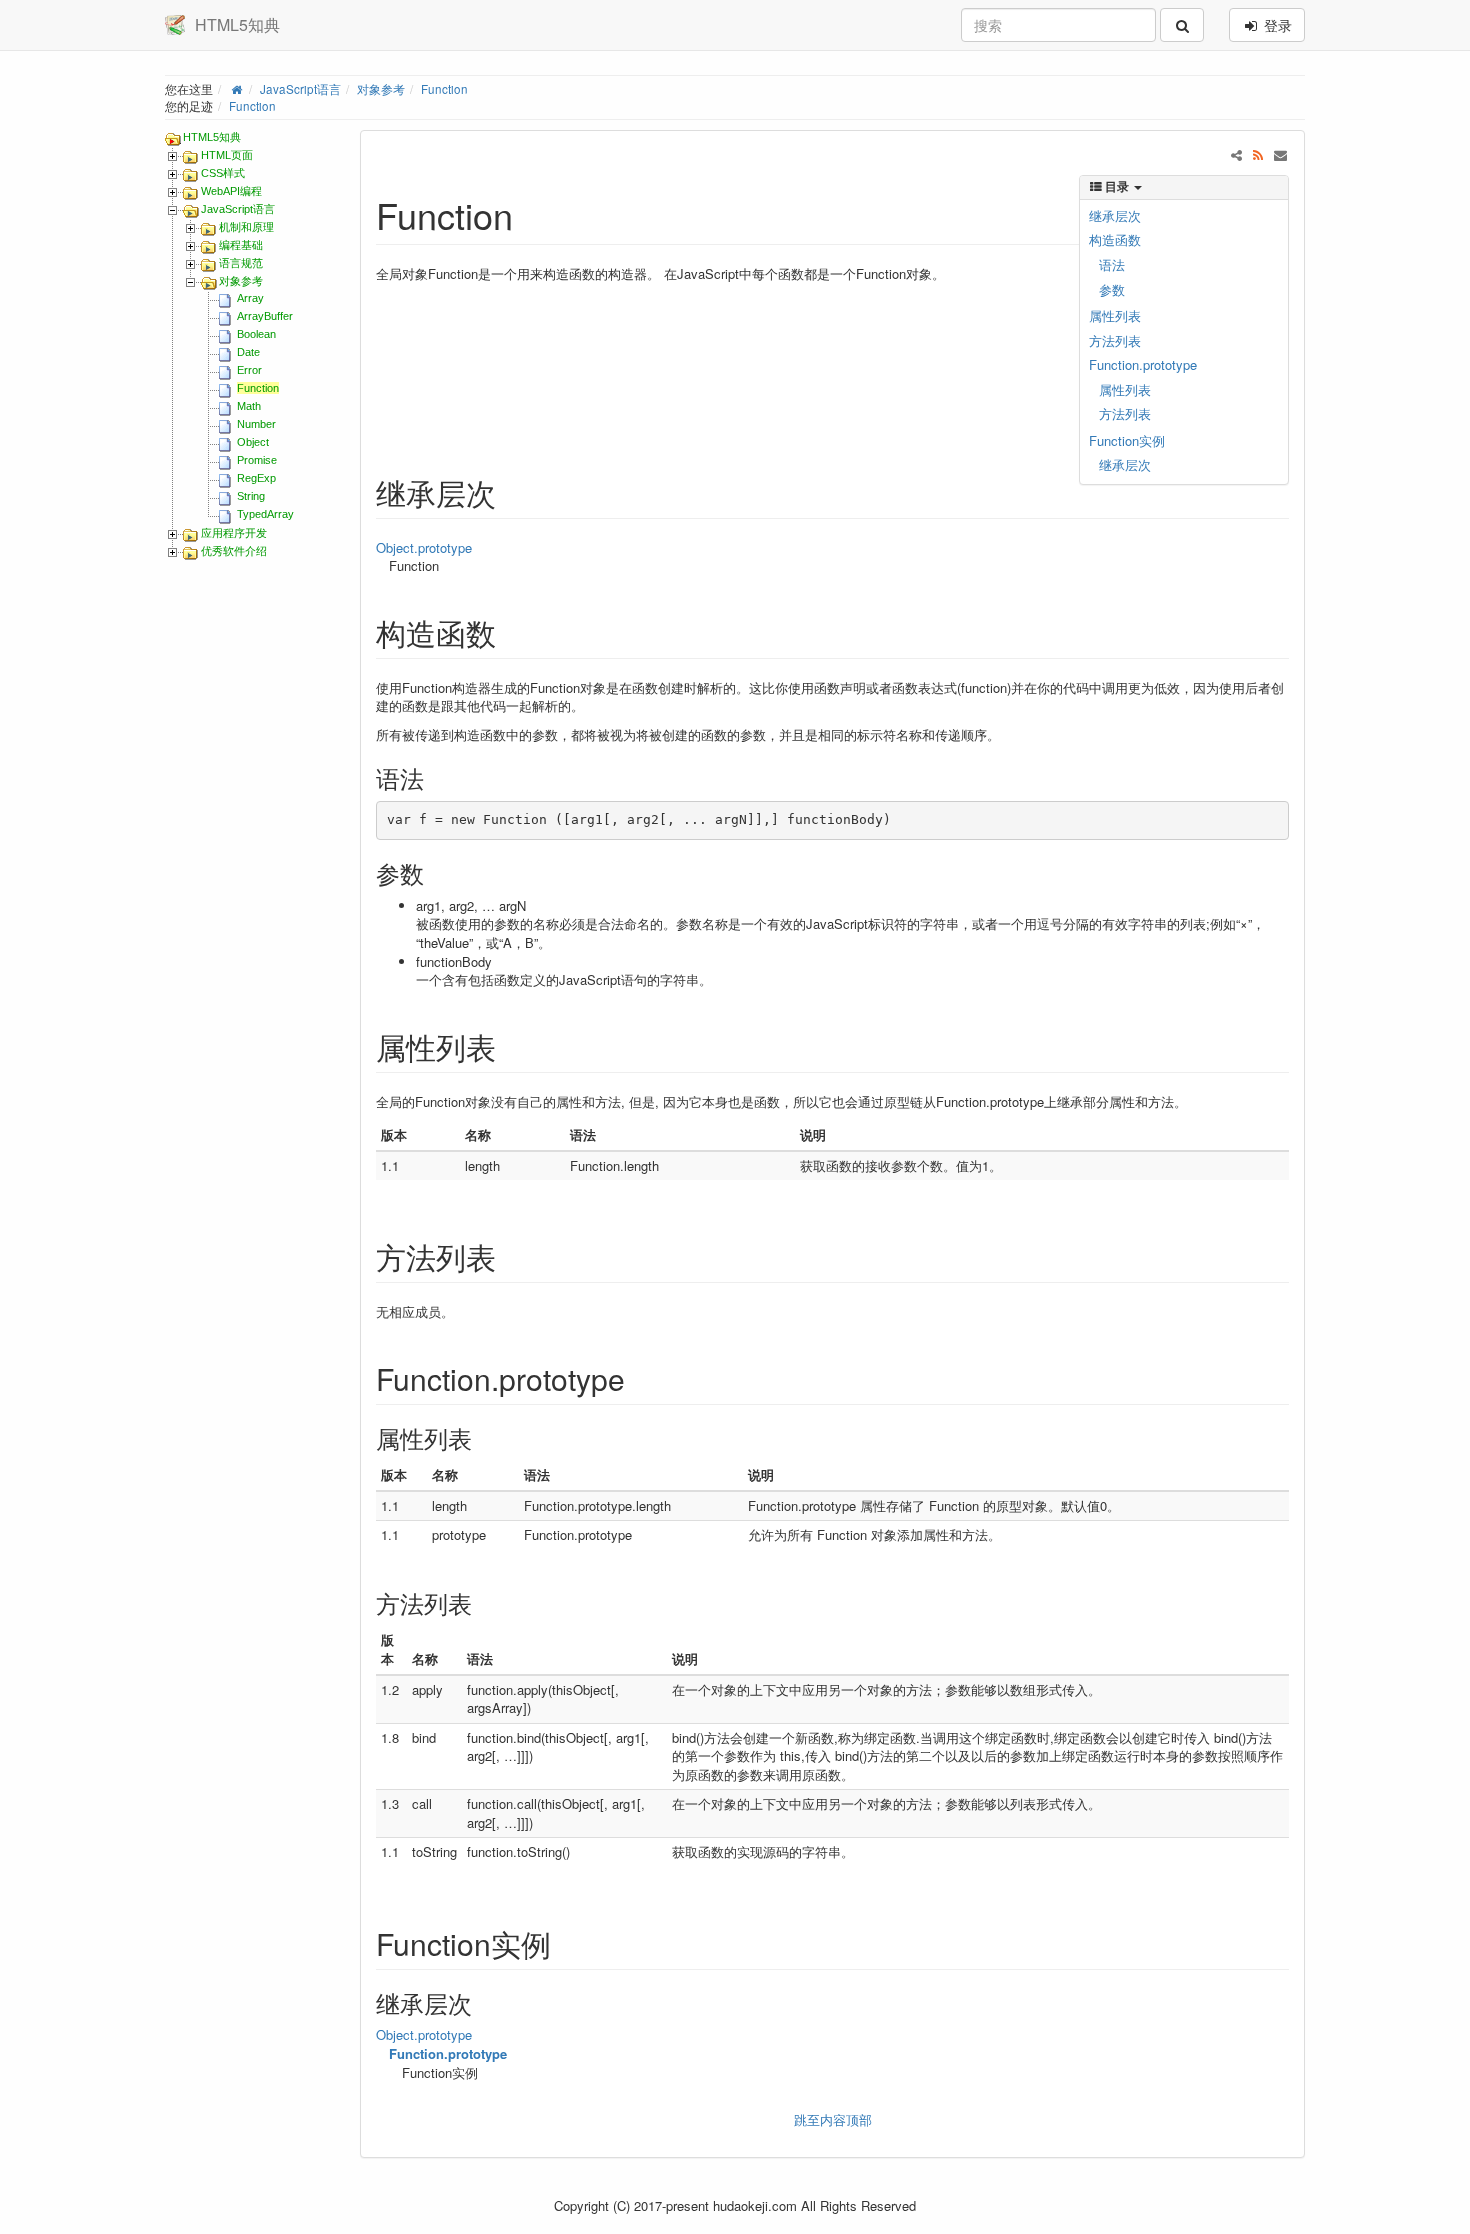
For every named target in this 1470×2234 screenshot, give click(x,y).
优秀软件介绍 (234, 551)
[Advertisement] (676, 355)
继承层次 (1115, 215)
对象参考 (381, 89)
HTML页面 (227, 155)
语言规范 (241, 263)
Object (253, 442)
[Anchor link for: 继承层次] (511, 492)
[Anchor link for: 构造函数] (511, 632)
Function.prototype (1143, 364)
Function (444, 89)
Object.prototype (424, 547)
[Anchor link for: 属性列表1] (484, 1437)
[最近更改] (1258, 154)
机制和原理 (246, 227)
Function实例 (1127, 440)
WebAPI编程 (231, 191)
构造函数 (1115, 239)
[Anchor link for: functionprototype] (640, 1378)
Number (256, 424)
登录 (1276, 25)
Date (248, 352)
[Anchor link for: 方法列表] (511, 1256)
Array (250, 298)
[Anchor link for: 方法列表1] (484, 1602)
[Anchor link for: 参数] (436, 872)
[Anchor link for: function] (531, 214)
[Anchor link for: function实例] (566, 1943)
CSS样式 (223, 173)
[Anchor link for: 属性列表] (511, 1046)
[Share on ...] (1236, 154)
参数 (1112, 289)
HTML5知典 (212, 137)
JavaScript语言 (300, 89)
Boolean (256, 334)
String (251, 496)
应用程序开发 (234, 533)
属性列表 (1115, 315)
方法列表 (1115, 340)
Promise (257, 460)
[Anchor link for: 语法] (436, 777)
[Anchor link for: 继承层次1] (484, 2002)
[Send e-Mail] (1280, 154)
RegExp (256, 478)
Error (249, 370)
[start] (236, 89)
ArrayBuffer (265, 316)
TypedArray (265, 514)
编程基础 (241, 245)
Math (249, 406)
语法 (1112, 264)
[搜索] (1182, 25)
